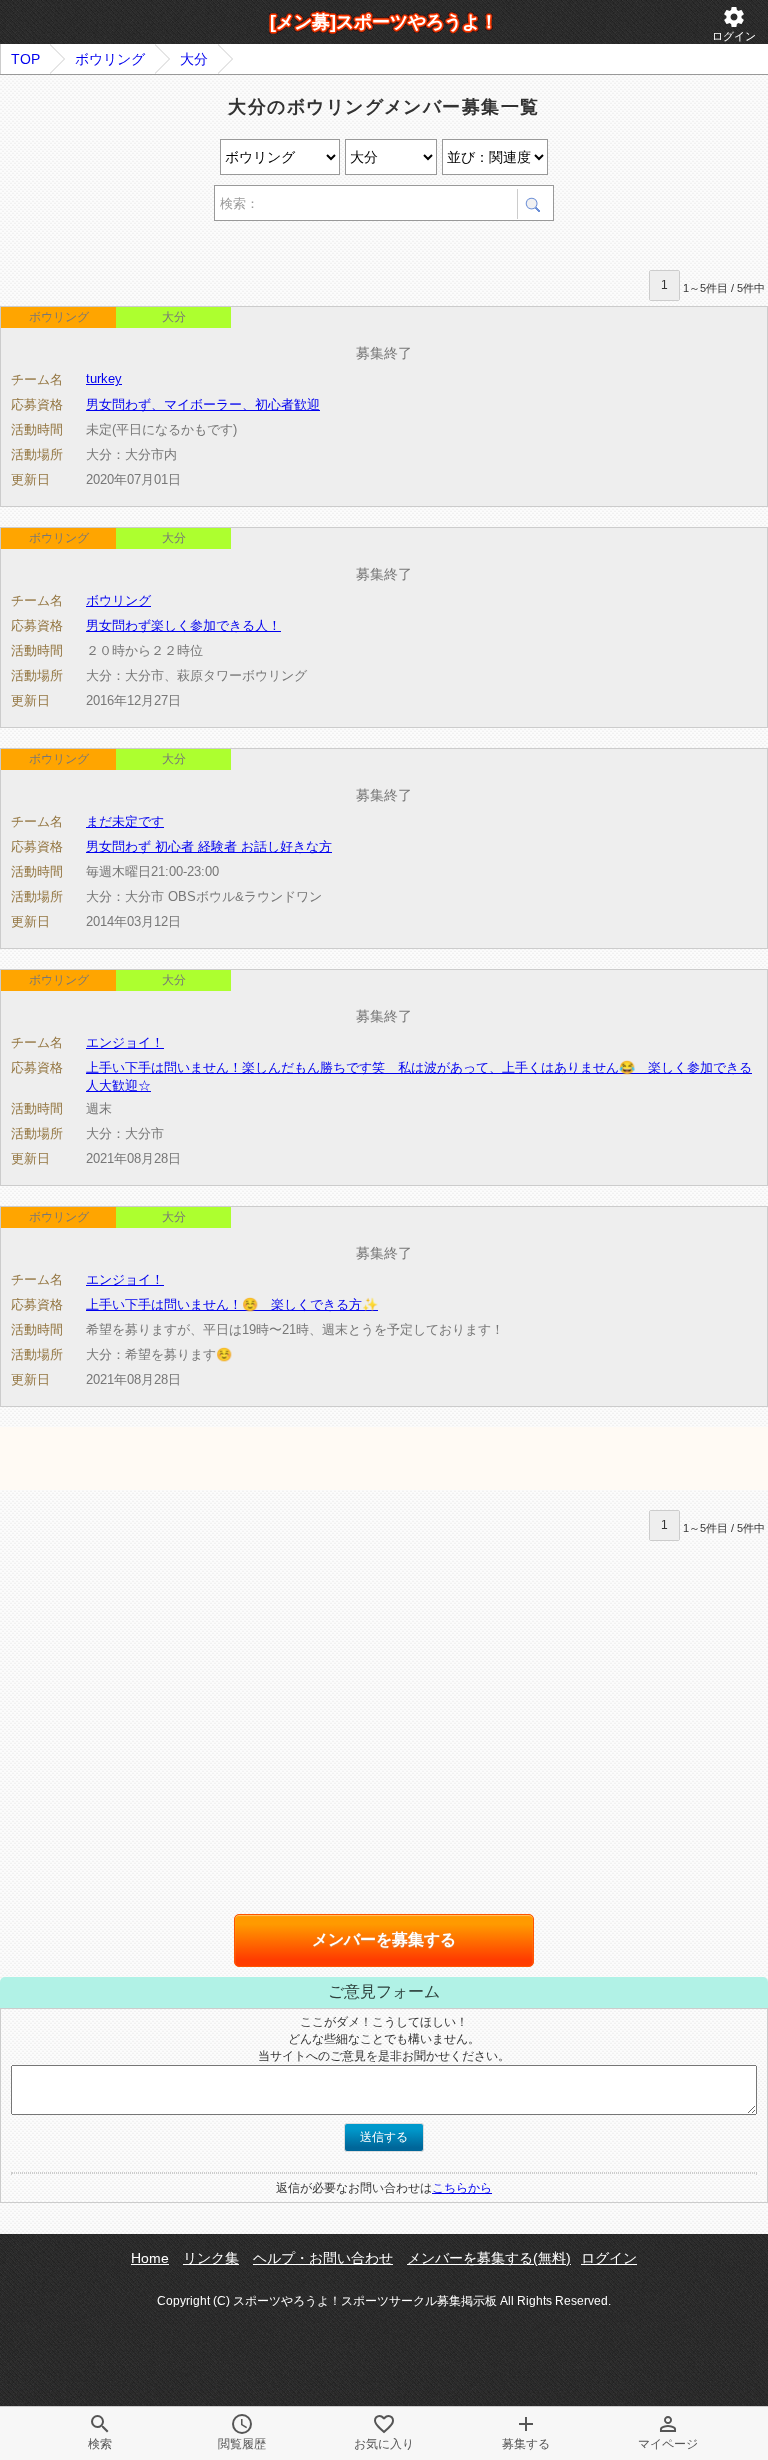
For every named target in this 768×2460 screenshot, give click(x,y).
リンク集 (211, 2258)
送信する (384, 2137)
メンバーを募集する (384, 1939)
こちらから (462, 2188)
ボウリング (110, 59)
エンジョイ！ (125, 1042)
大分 (194, 59)
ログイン (734, 23)
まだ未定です (125, 821)
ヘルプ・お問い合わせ (323, 2258)
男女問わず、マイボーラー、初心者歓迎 (203, 404)
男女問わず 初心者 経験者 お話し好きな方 (209, 846)
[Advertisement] (234, 248)
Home (150, 2258)
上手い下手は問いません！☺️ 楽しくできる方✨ (232, 1304)
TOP (25, 59)
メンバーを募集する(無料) (489, 2258)
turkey (104, 378)
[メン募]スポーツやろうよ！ (384, 22)
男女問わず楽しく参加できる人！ (183, 625)
